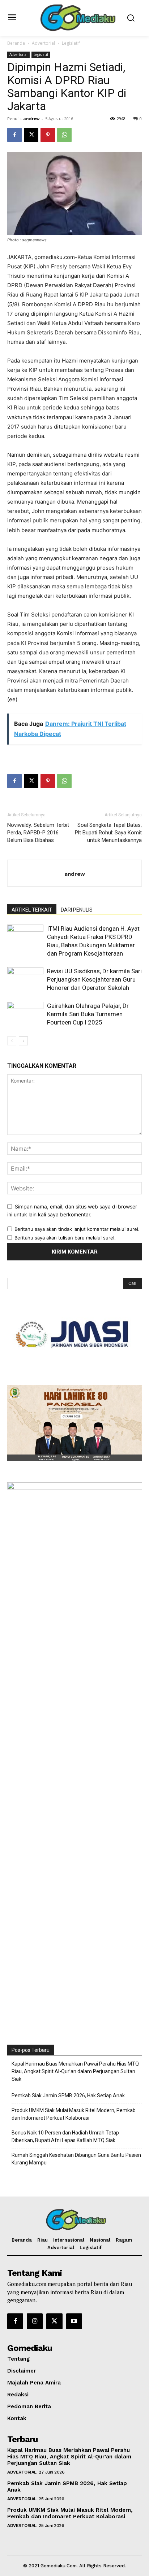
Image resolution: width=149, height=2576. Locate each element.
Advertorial (43, 43)
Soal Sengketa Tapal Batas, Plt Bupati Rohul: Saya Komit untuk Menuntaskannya (108, 833)
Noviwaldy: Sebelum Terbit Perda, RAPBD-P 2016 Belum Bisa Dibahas (38, 833)
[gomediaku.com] (76, 17)
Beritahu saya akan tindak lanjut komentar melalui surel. (77, 1229)
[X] (31, 135)
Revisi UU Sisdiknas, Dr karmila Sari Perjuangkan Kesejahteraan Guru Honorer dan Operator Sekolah (94, 979)
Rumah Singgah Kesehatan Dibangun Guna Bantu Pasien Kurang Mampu (76, 2159)
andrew (31, 119)
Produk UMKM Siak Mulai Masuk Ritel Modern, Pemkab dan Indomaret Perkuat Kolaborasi (74, 2114)
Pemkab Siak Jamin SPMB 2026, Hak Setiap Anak (68, 2096)
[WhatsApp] (64, 135)
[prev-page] (12, 1041)
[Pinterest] (48, 135)
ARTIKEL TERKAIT (32, 910)
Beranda (16, 43)
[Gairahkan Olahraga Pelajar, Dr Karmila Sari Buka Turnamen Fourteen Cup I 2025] (25, 1014)
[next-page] (23, 1041)
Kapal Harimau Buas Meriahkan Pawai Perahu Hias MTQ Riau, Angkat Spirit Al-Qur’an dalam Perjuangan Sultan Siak (75, 2071)
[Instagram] (35, 2321)
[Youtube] (74, 2321)
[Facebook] (14, 135)
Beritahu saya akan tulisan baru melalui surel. (65, 1238)
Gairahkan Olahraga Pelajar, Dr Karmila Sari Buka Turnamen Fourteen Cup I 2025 (88, 1014)
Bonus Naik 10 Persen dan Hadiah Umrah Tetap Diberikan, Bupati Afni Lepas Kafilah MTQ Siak (65, 2136)
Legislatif (71, 43)
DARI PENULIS (77, 910)
